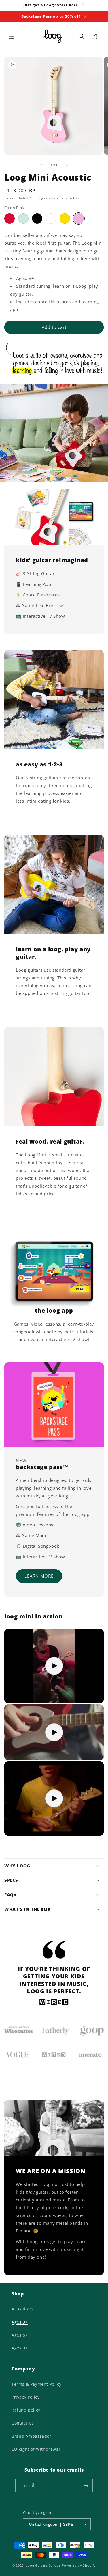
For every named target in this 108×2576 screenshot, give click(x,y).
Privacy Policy (25, 2397)
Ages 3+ (20, 2322)
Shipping (37, 198)
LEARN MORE (39, 1576)
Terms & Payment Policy (36, 2384)
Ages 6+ (20, 2335)
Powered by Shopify (79, 2565)
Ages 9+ (20, 2348)
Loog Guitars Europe (43, 2565)
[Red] (10, 218)
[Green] (23, 218)
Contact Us (23, 2423)
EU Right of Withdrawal (36, 2449)
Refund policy (26, 2410)
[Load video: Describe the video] (54, 1666)
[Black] (37, 218)
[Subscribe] (86, 2486)
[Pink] (79, 218)
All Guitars (23, 2309)
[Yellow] (65, 218)
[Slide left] (41, 165)
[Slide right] (67, 165)
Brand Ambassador (32, 2436)
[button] (12, 36)
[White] (51, 218)
